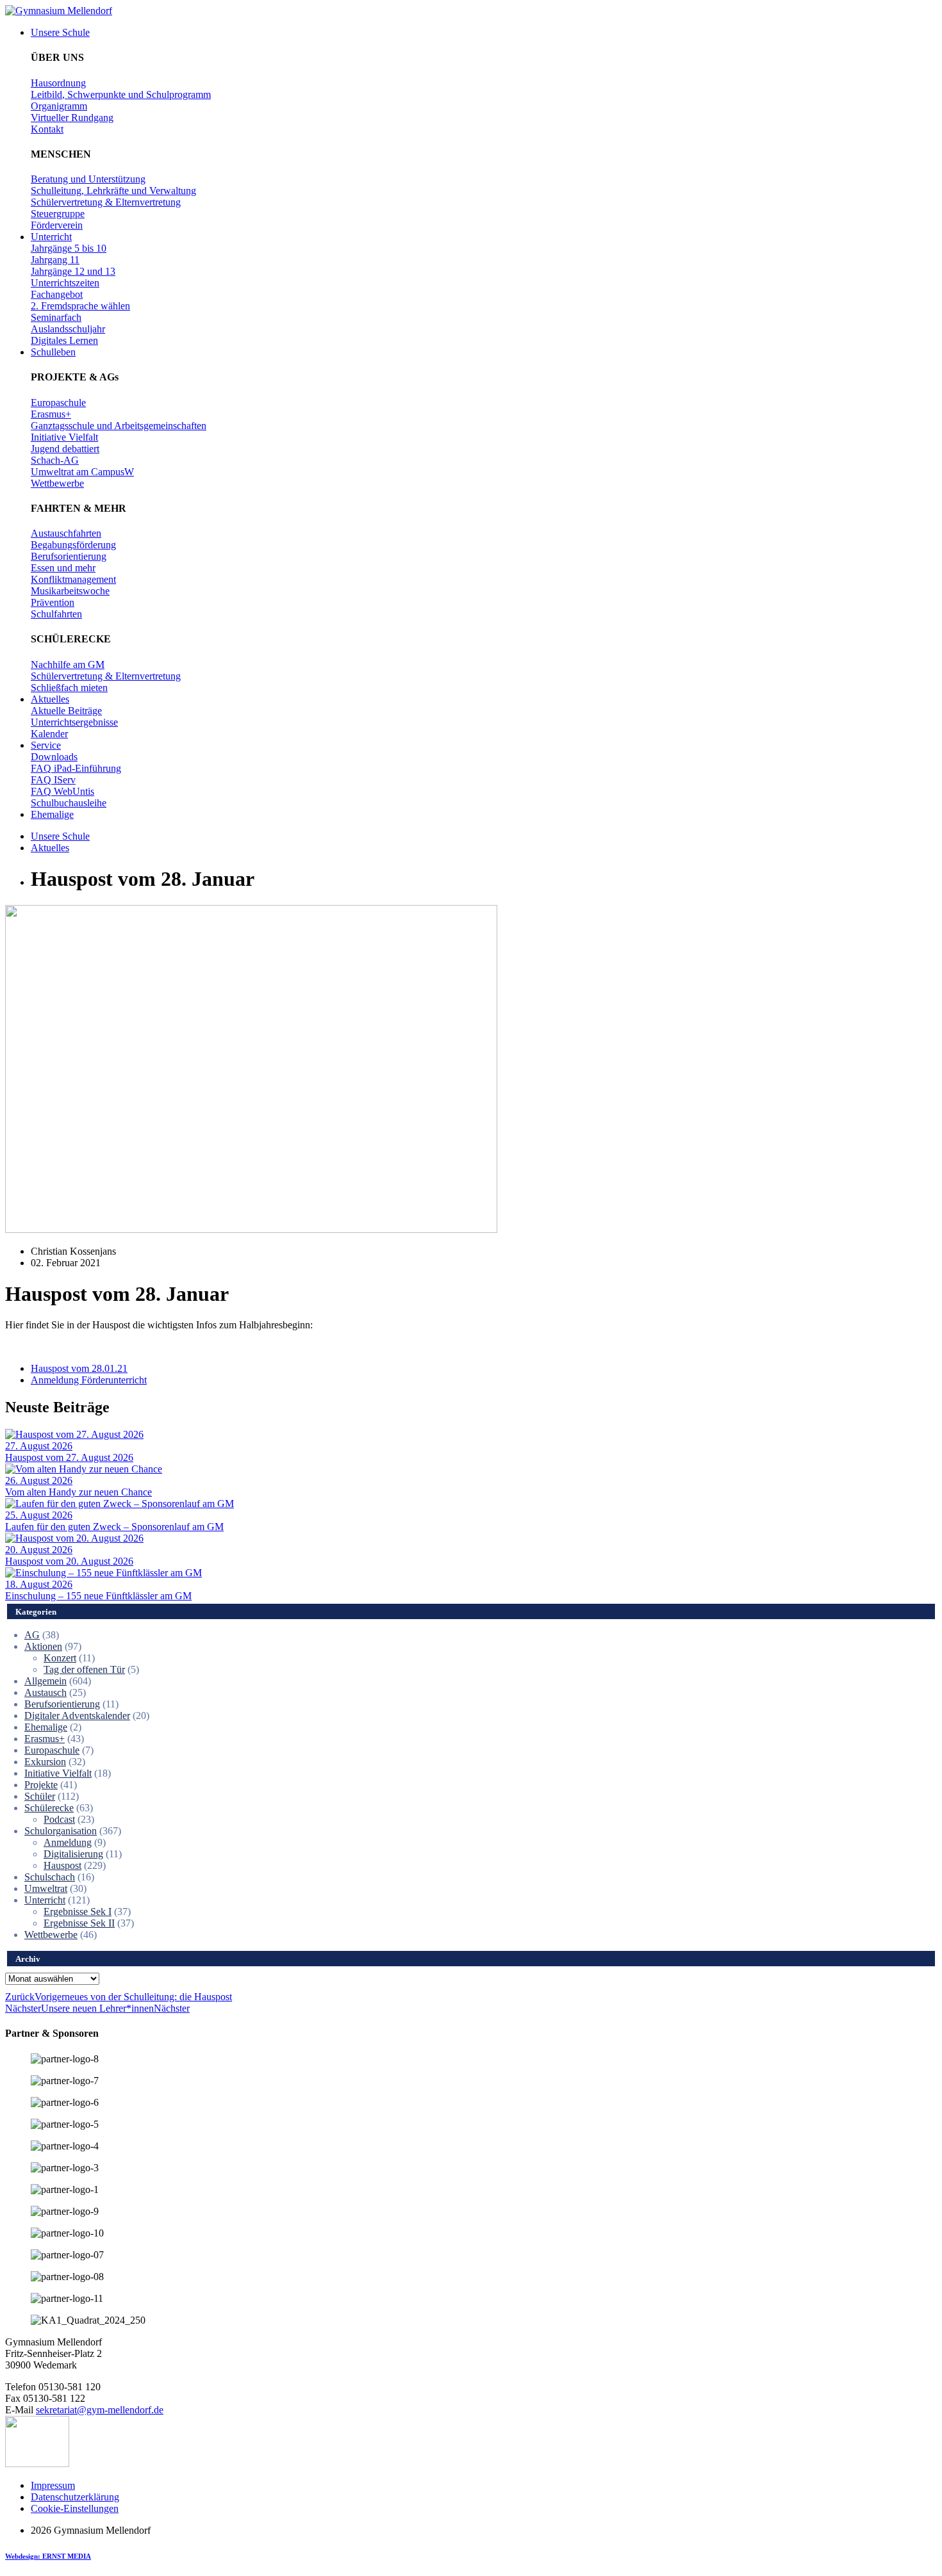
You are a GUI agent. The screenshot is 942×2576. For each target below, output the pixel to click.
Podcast (59, 1819)
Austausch (45, 1692)
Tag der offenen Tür (84, 1669)
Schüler (40, 1796)
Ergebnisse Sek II (79, 1923)
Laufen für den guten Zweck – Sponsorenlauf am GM (114, 1527)
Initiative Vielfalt (58, 1773)
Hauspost (62, 1865)
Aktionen (43, 1646)
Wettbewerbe (51, 1935)
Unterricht (45, 1900)
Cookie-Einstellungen (75, 2508)
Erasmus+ (45, 1739)
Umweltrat (46, 1888)
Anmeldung (68, 1842)
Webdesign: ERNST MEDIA (48, 2556)
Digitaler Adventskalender (77, 1716)
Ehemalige (46, 1727)
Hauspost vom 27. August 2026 (69, 1457)
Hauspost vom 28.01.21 (79, 1368)
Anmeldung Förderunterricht (89, 1380)
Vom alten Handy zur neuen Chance (78, 1492)
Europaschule (52, 1750)
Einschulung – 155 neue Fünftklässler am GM (98, 1596)
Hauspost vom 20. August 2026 (69, 1561)
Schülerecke (49, 1808)
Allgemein (45, 1681)
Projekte (41, 1785)
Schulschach (50, 1877)
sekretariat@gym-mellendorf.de (100, 2410)
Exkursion (45, 1762)
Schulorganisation (61, 1831)
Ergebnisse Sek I (78, 1912)
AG (32, 1635)
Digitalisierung (73, 1854)
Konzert (60, 1658)
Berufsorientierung (62, 1704)
